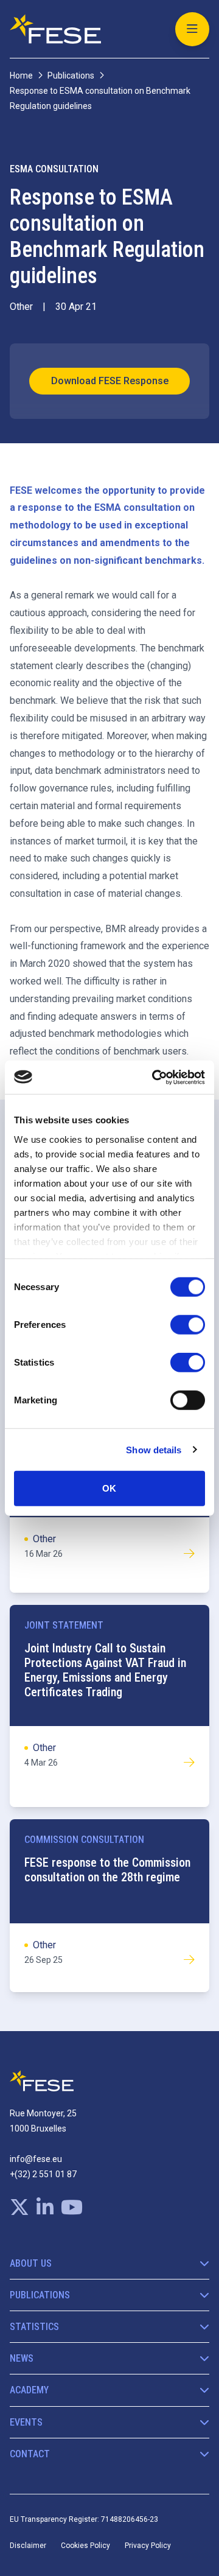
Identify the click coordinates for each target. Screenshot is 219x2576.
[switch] (188, 1325)
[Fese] (55, 29)
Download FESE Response (110, 381)
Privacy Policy (148, 2546)
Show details (154, 1449)
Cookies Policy (85, 2546)
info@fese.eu (36, 2159)
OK (109, 1488)
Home (21, 75)
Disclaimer (28, 2546)
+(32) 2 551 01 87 (43, 2174)
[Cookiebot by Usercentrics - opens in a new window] (155, 1077)
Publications (71, 75)
